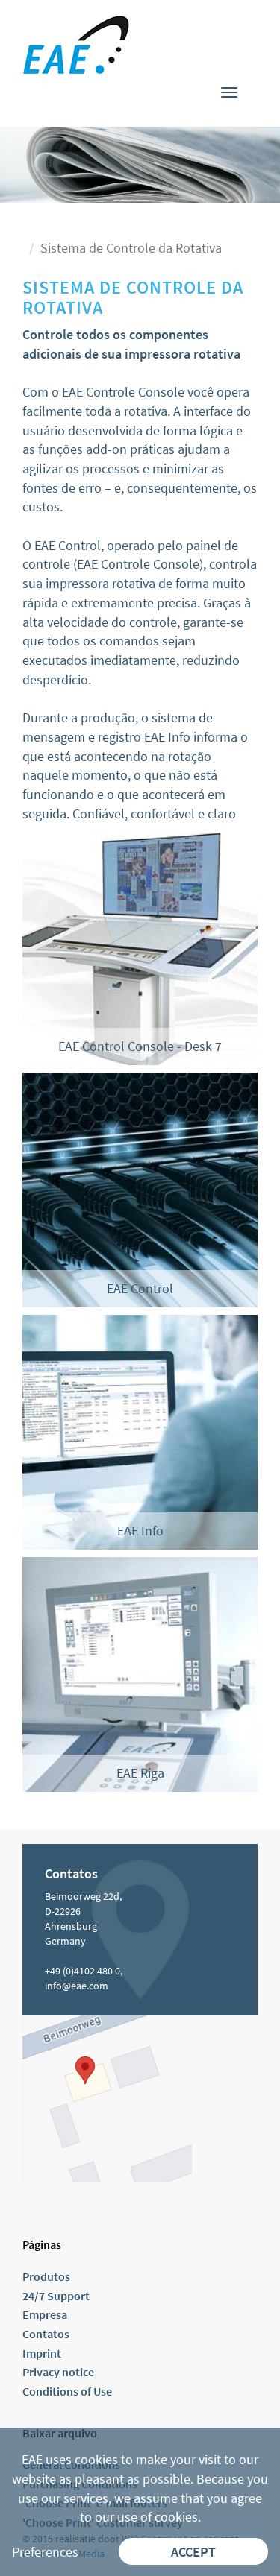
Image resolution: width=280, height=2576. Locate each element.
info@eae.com (77, 1986)
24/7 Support (56, 2296)
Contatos (46, 2334)
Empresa (45, 2314)
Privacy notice (58, 2372)
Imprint (42, 2353)
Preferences (45, 2552)
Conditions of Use (67, 2391)
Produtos (46, 2276)
